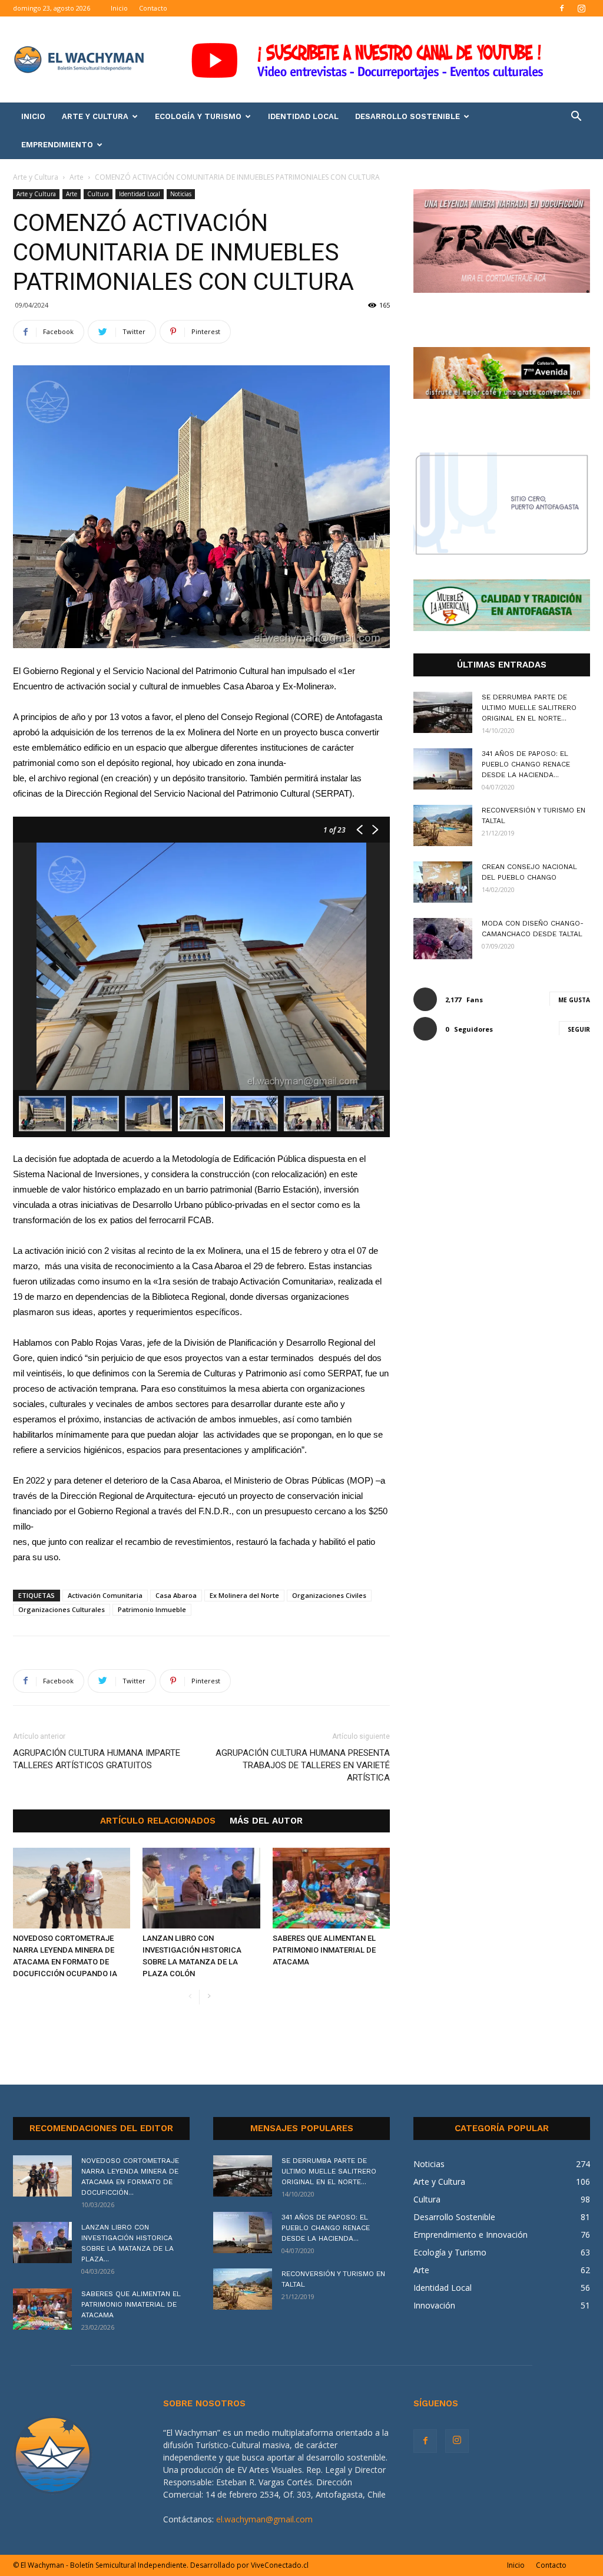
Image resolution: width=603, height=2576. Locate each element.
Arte (77, 177)
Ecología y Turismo (198, 116)
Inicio (119, 8)
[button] (576, 118)
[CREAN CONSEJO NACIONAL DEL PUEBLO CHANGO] (443, 882)
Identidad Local (303, 116)
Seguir (579, 1029)
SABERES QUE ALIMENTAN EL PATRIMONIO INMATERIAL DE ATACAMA (324, 1950)
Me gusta (574, 1000)
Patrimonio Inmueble (152, 1609)
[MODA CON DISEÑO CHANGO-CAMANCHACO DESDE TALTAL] (443, 939)
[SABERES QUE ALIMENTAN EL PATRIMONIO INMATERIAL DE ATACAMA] (331, 1888)
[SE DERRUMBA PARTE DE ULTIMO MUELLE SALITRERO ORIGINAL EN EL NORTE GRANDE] (443, 712)
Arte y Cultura (95, 116)
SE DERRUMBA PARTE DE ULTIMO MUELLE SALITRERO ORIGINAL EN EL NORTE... (529, 708)
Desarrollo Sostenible (407, 116)
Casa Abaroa (176, 1595)
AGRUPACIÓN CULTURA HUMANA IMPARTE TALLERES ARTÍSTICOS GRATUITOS (97, 1759)
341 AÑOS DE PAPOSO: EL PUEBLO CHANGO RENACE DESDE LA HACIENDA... (526, 764)
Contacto (153, 8)
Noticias (181, 194)
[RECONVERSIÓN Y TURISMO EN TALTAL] (443, 825)
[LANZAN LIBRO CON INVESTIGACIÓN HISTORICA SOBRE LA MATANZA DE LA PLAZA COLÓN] (201, 1888)
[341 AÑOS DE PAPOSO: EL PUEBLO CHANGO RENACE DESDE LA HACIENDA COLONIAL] (443, 769)
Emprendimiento (57, 145)
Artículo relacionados (158, 1821)
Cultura (98, 194)
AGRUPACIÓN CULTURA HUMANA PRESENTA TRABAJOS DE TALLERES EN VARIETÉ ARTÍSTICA (303, 1765)
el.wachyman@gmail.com (264, 2519)
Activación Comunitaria (105, 1595)
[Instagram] (581, 8)
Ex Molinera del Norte (244, 1595)
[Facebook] (562, 8)
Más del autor (266, 1821)
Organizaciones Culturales (62, 1609)
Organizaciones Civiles (329, 1595)
